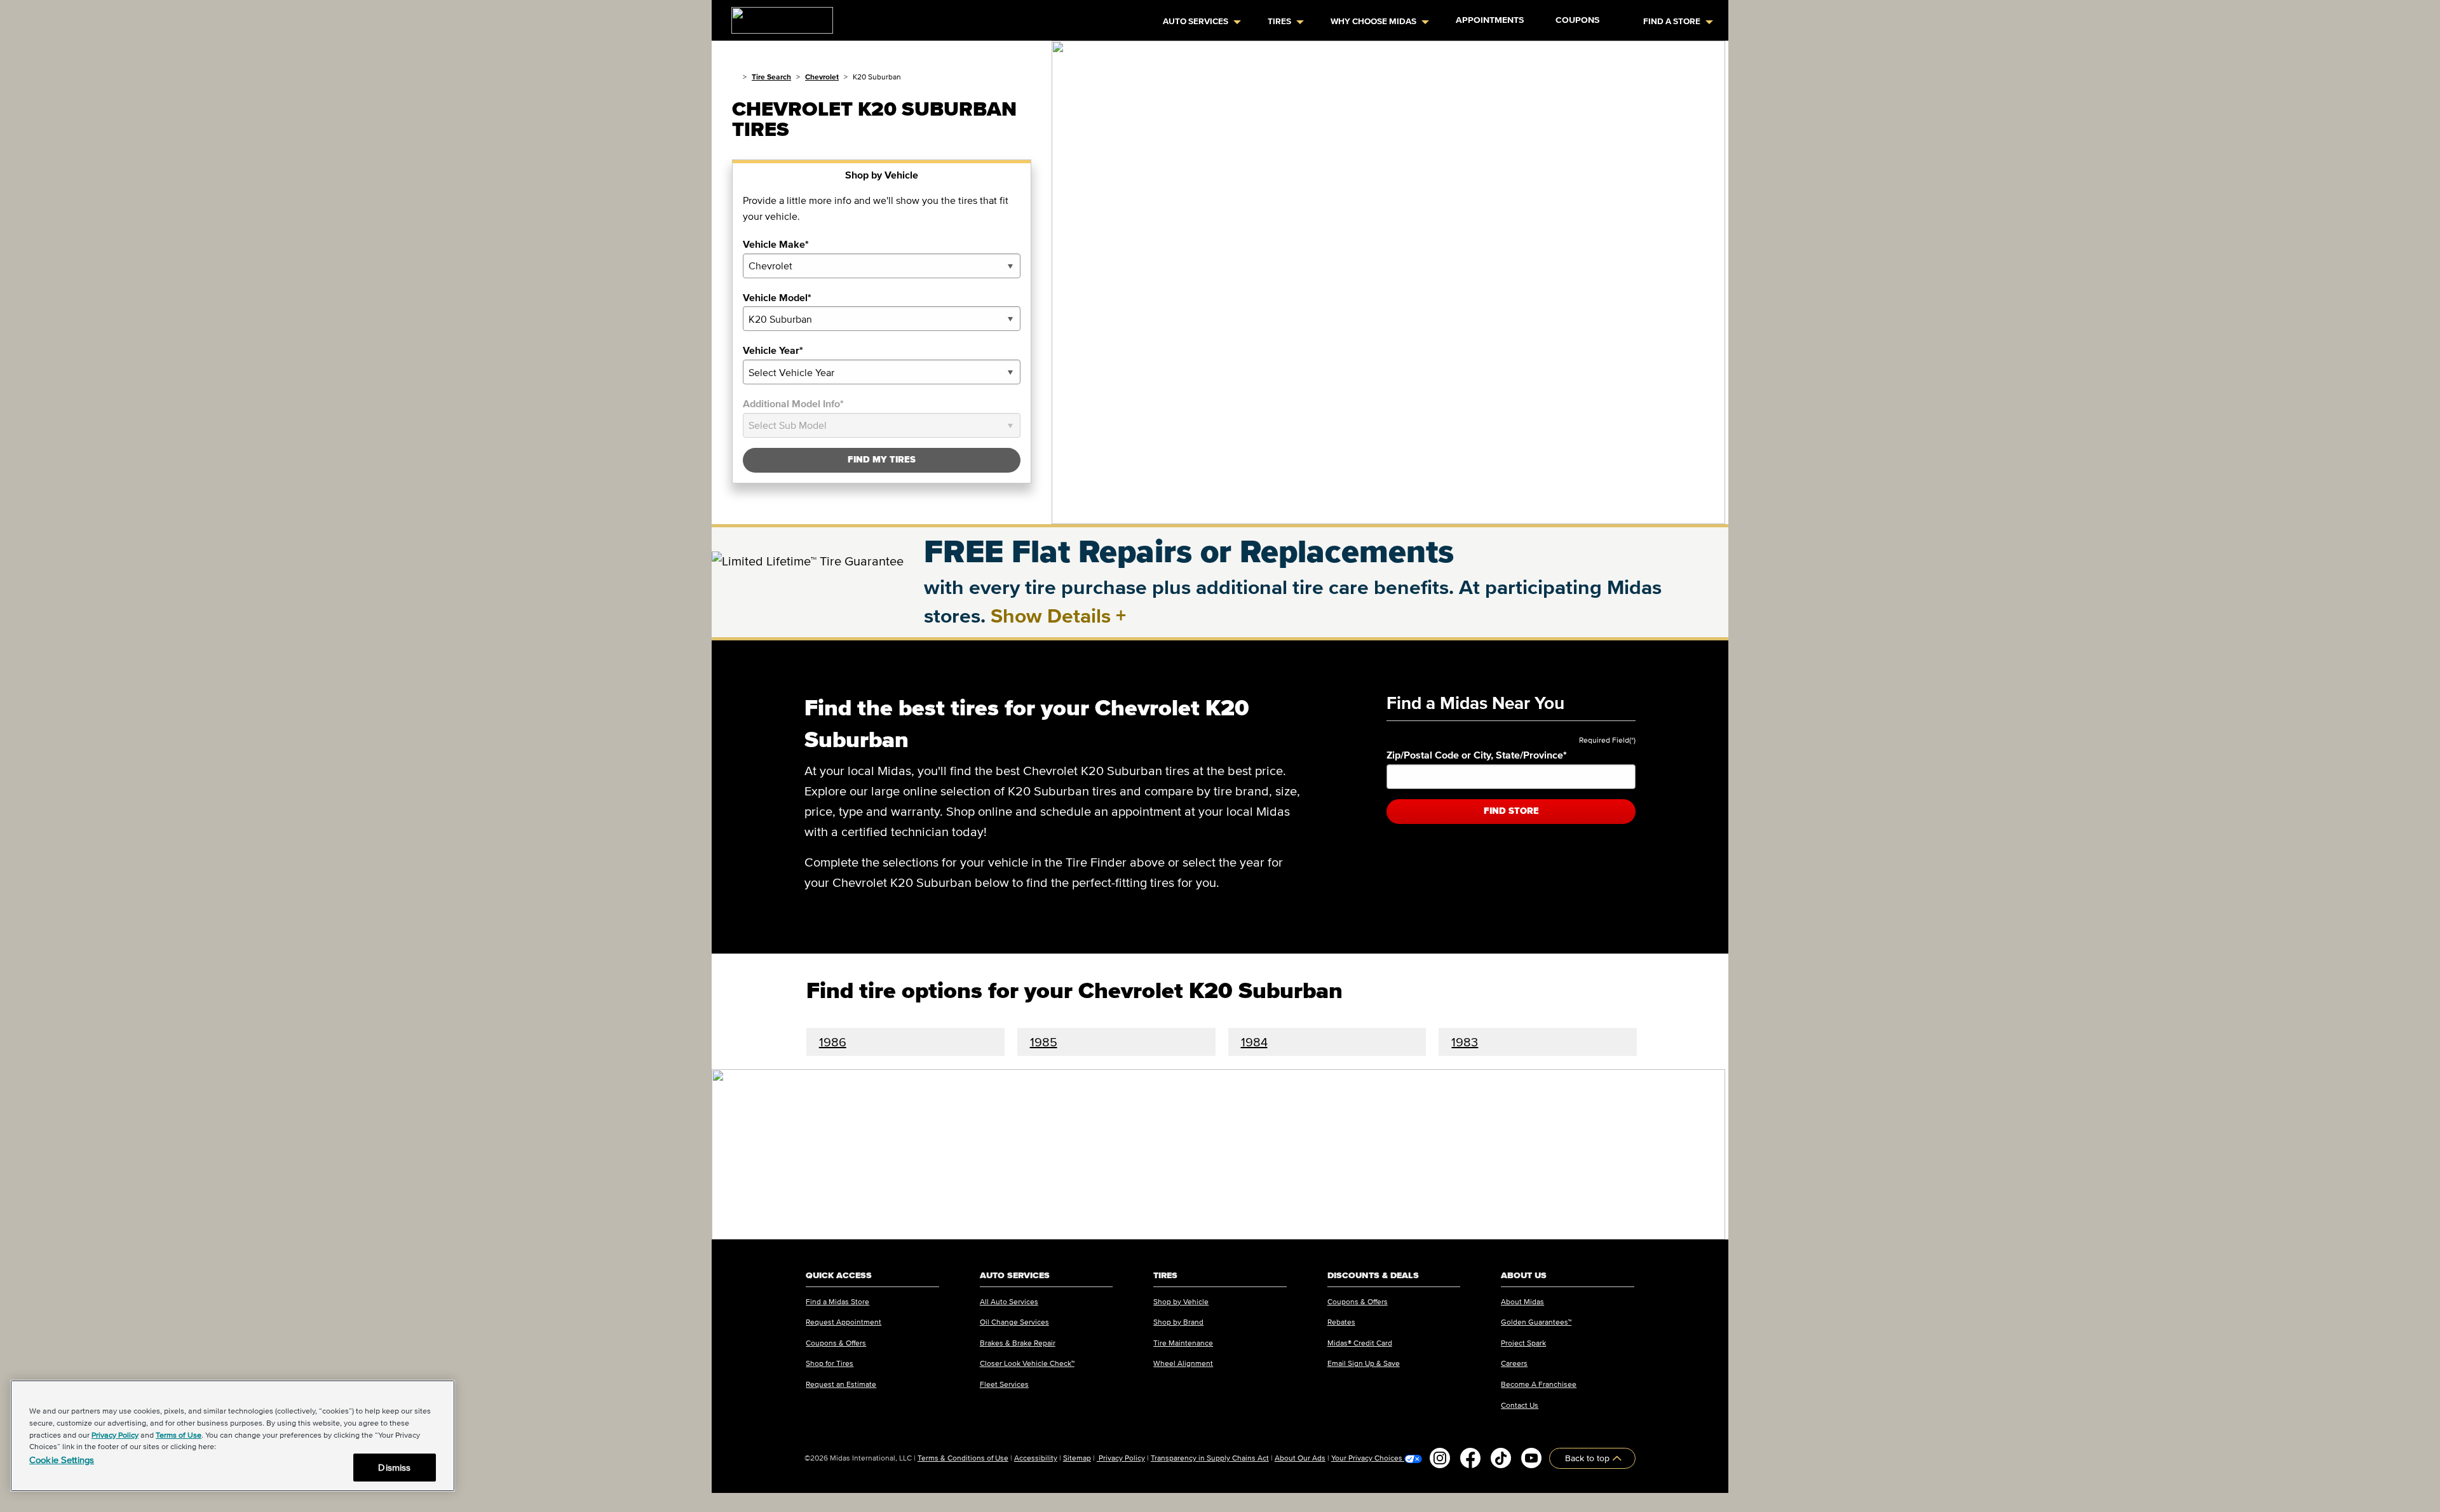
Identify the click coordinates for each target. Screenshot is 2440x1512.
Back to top (1589, 1458)
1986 (833, 1042)
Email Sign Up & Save (1364, 1363)
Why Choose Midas (1373, 21)
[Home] (735, 77)
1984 (1254, 1042)
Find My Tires (882, 460)
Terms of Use (179, 1435)
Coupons (1577, 20)
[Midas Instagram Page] (1440, 1458)
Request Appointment (844, 1322)
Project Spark (1523, 1343)
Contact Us (1520, 1405)
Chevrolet (822, 77)
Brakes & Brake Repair (1018, 1343)
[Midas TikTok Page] (1501, 1458)
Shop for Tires (830, 1363)
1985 (1044, 1042)
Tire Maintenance (1183, 1343)
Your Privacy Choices (1368, 1458)
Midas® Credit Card (1360, 1343)
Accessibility (1036, 1458)
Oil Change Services (1014, 1322)
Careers (1514, 1363)
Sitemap (1077, 1458)
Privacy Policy (1121, 1458)
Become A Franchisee (1539, 1384)
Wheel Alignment (1183, 1363)
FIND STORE (1511, 811)
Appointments (1490, 20)
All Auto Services (1009, 1301)
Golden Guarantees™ (1536, 1322)
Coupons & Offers (836, 1343)
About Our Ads (1300, 1458)
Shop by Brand (1178, 1322)
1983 (1465, 1042)
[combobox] (882, 266)
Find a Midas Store (837, 1301)
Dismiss (394, 1467)
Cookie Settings (62, 1460)
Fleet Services (1004, 1384)
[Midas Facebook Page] (1470, 1458)
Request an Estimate (841, 1384)
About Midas (1522, 1301)
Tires (1279, 21)
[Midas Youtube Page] (1531, 1458)
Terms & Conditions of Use (963, 1458)
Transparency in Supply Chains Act (1210, 1458)
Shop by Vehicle (1181, 1301)
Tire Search (771, 77)
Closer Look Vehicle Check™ (1027, 1363)
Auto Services (1196, 21)
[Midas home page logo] (777, 17)
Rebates (1341, 1322)
